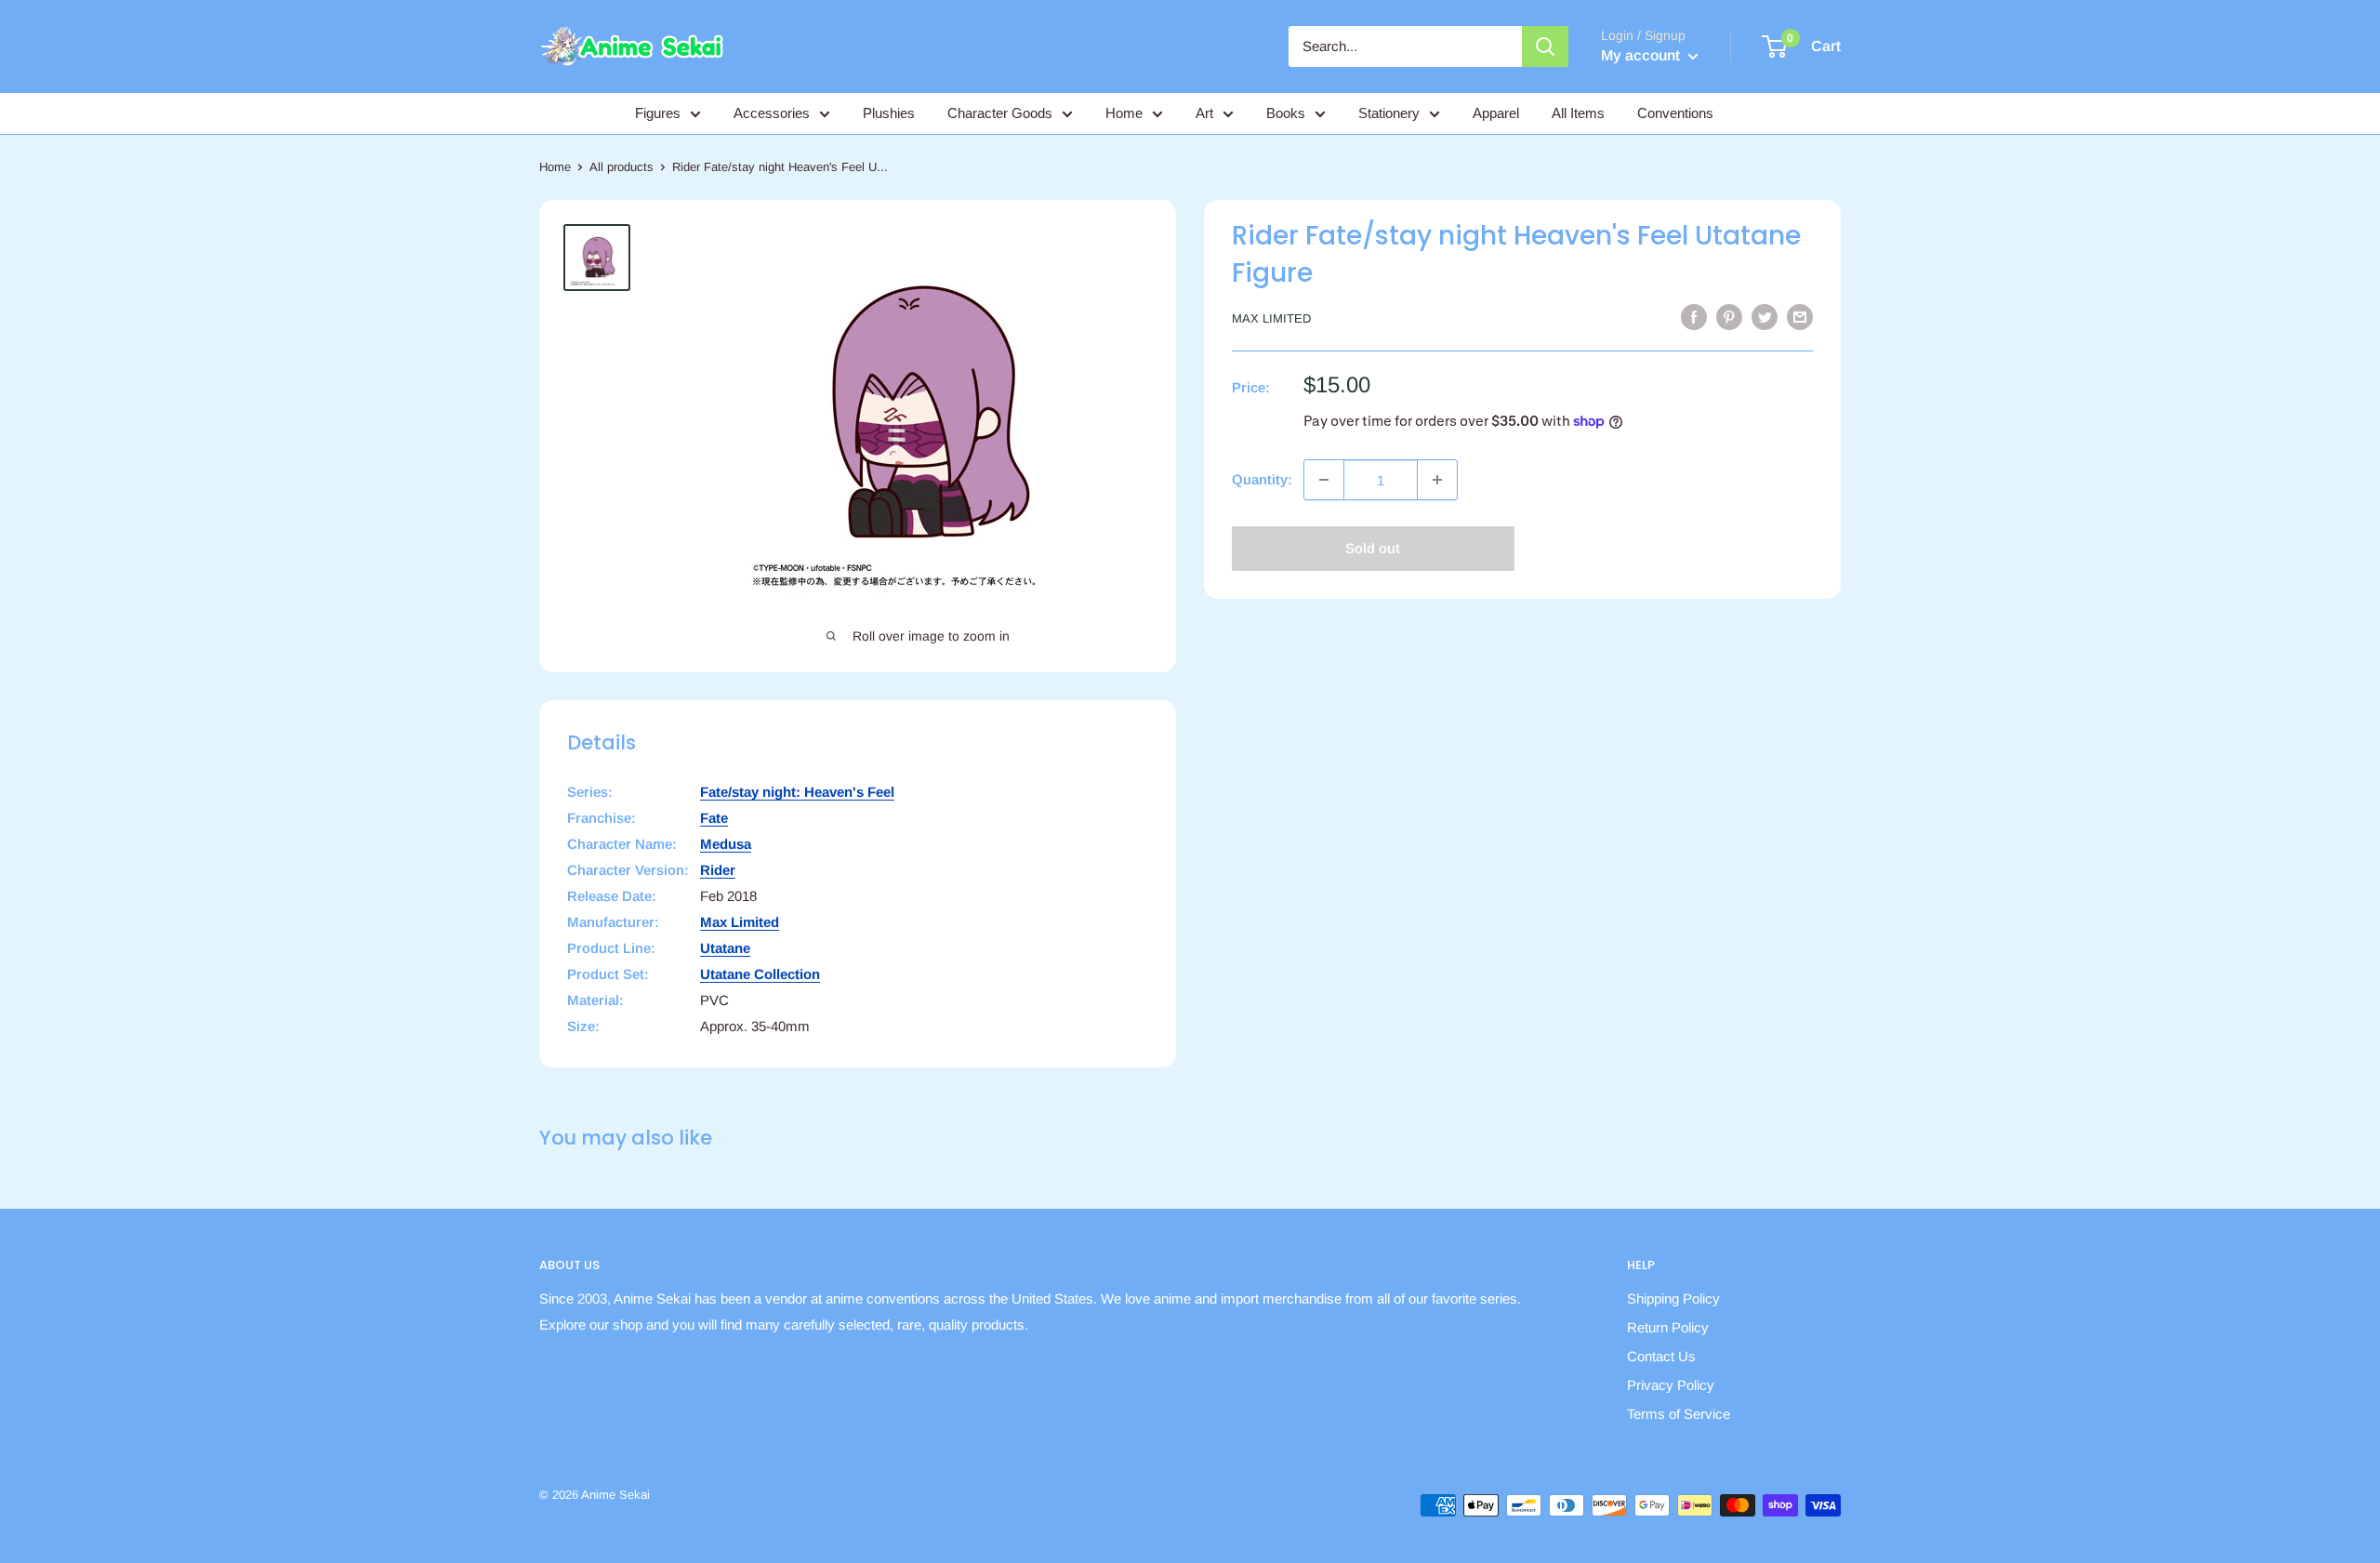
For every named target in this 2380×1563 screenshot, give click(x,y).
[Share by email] (1800, 317)
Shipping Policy (1673, 1298)
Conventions (1675, 113)
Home (1124, 113)
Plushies (889, 113)
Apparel (1496, 113)
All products (621, 167)
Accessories (772, 113)
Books (1286, 113)
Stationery (1389, 113)
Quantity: (1262, 479)
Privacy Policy (1671, 1385)
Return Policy (1668, 1327)
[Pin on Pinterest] (1729, 317)
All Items (1578, 113)
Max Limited (1271, 318)
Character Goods (1000, 113)
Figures (658, 113)
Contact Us (1661, 1356)
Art (1204, 113)
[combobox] (1405, 46)
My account (1642, 55)
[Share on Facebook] (1694, 317)
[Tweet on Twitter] (1765, 317)
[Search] (1545, 46)
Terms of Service (1679, 1414)
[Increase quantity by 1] (1437, 480)
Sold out (1373, 548)
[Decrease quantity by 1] (1324, 480)
